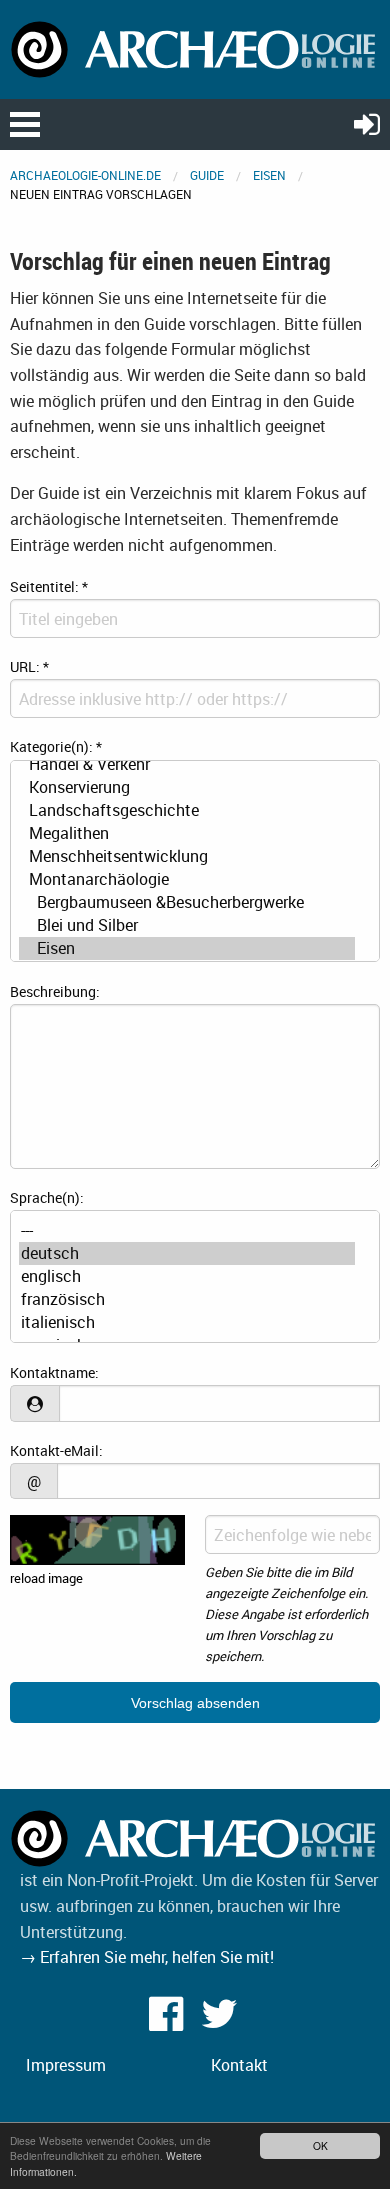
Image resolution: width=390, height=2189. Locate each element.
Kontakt (239, 2065)
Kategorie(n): (56, 746)
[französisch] (187, 1299)
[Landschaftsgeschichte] (187, 810)
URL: (29, 666)
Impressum (66, 2065)
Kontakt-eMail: (56, 1450)
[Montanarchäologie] (187, 879)
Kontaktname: (54, 1372)
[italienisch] (187, 1322)
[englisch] (187, 1276)
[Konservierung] (187, 787)
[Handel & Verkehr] (187, 764)
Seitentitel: (49, 586)
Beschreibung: (55, 991)
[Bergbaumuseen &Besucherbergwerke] (187, 902)
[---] (187, 1230)
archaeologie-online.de (85, 175)
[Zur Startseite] (195, 48)
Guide (207, 175)
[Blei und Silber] (187, 925)
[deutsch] (187, 1253)
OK (320, 2145)
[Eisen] (187, 948)
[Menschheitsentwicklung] (187, 856)
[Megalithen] (187, 833)
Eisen (269, 175)
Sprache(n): (47, 1197)
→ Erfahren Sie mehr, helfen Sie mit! (147, 1957)
